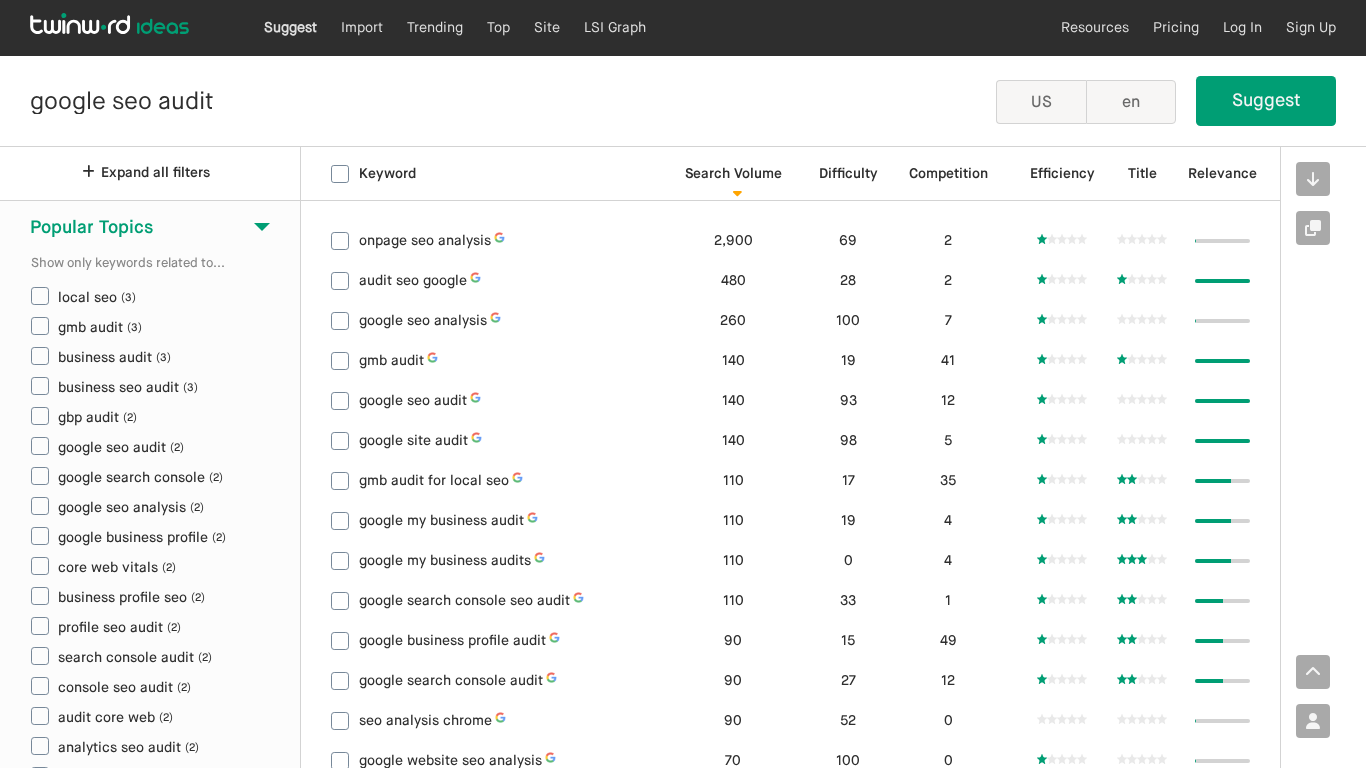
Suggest (290, 28)
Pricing (1176, 28)
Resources (1095, 28)
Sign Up (1311, 28)
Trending (435, 28)
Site (547, 28)
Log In (1242, 28)
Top (498, 28)
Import (362, 28)
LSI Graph (615, 28)
